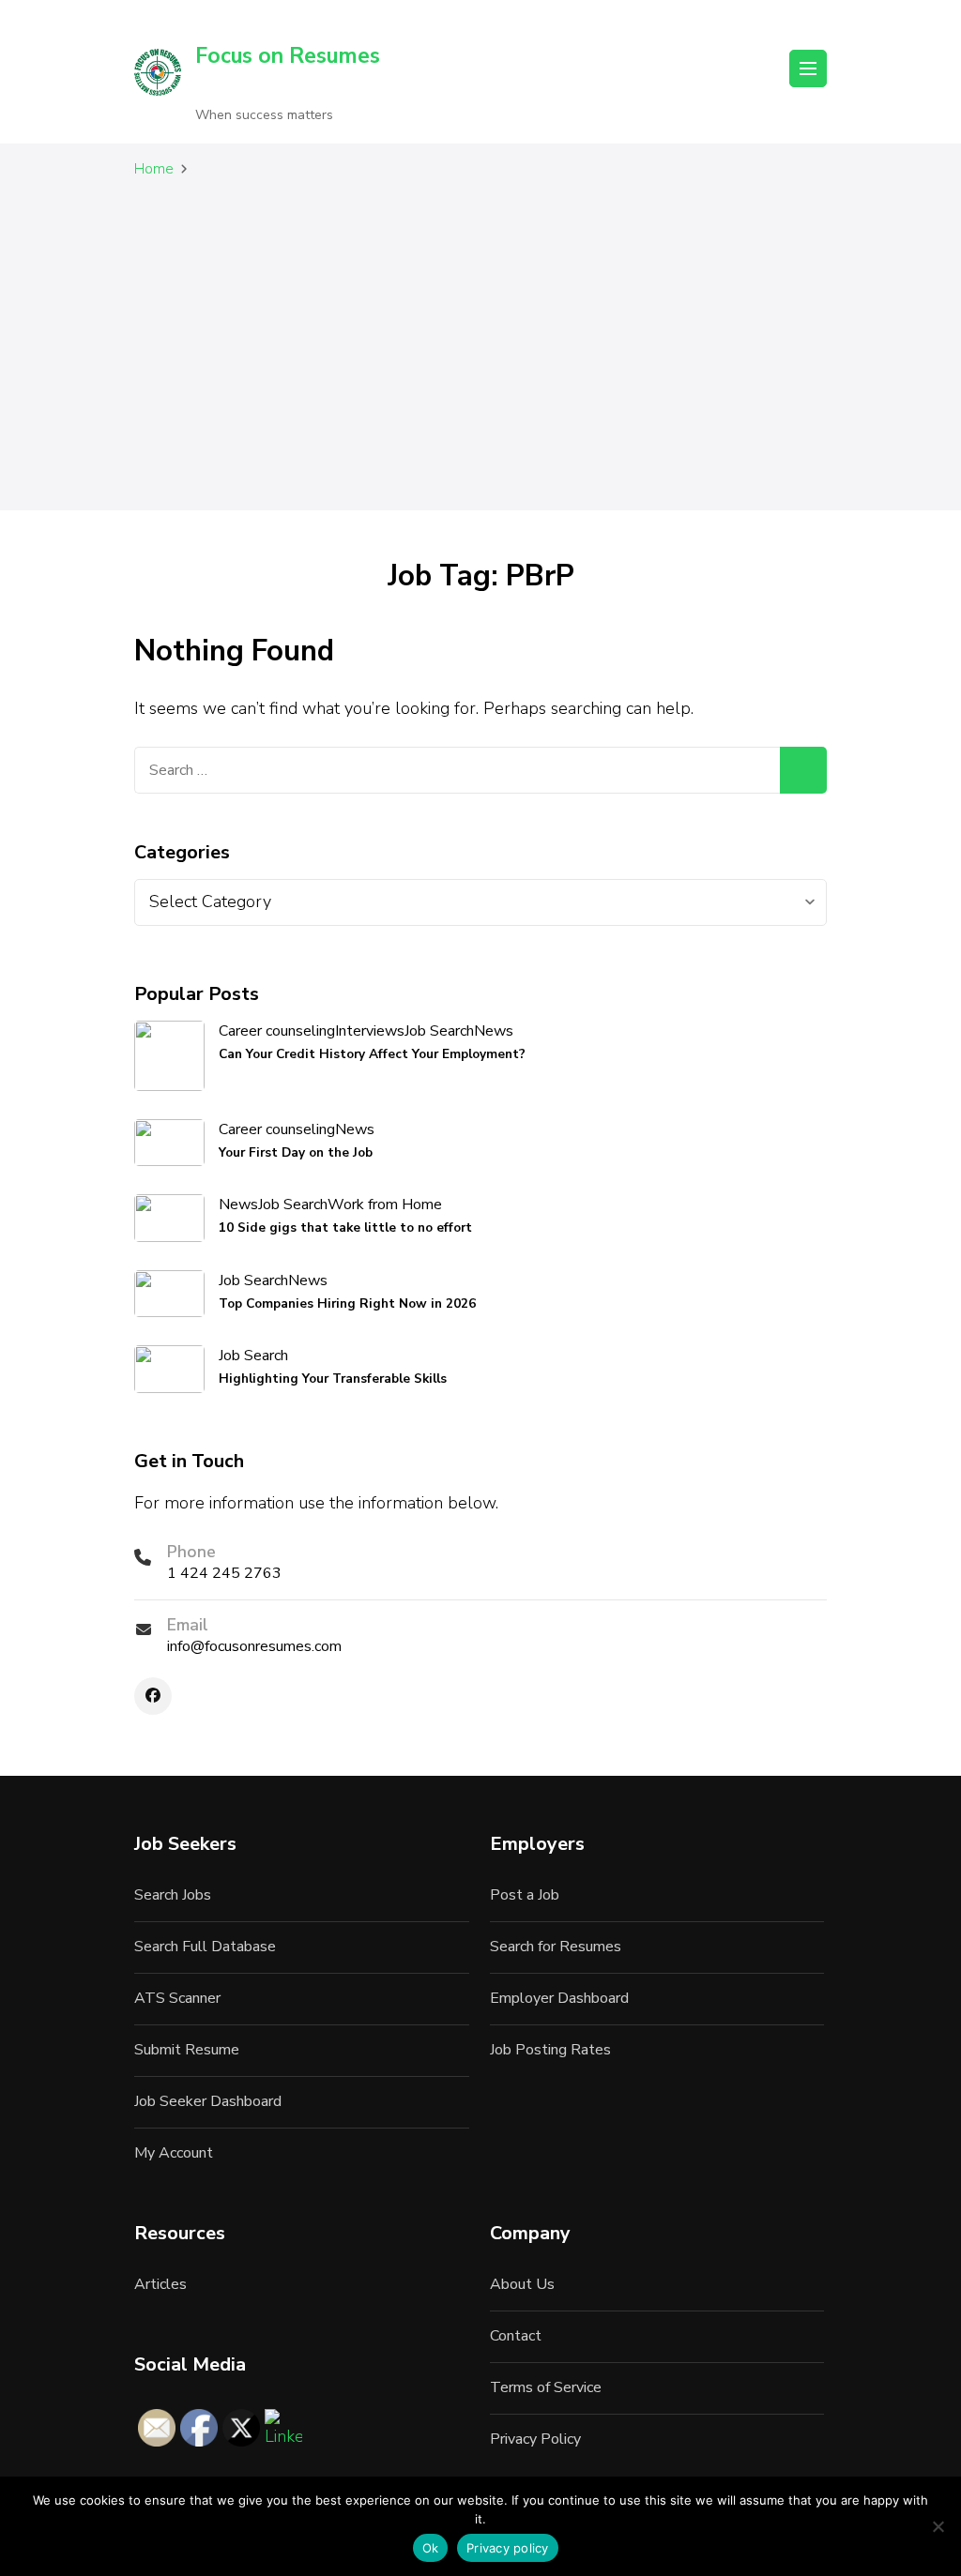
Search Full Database (205, 1947)
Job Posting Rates (550, 2050)
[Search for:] (457, 770)
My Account (174, 2153)
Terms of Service (546, 2387)
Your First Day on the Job (296, 1152)
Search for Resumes (556, 1947)
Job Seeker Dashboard (208, 2101)
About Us (522, 2284)
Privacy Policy (535, 2439)
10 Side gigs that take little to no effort (345, 1227)
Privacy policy (508, 2548)
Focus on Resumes (288, 56)
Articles (160, 2284)
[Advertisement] (480, 358)
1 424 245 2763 (224, 1573)
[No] (938, 2526)
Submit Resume (187, 2050)
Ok (431, 2548)
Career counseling (277, 1031)
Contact (516, 2336)
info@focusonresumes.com (254, 1646)
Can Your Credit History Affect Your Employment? (372, 1054)
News (494, 1031)
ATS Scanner (177, 1998)
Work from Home (385, 1205)
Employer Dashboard (559, 1998)
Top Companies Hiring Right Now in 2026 (347, 1303)
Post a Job (525, 1895)
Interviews (370, 1031)
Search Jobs (173, 1895)
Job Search (439, 1031)
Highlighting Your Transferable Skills (333, 1379)
